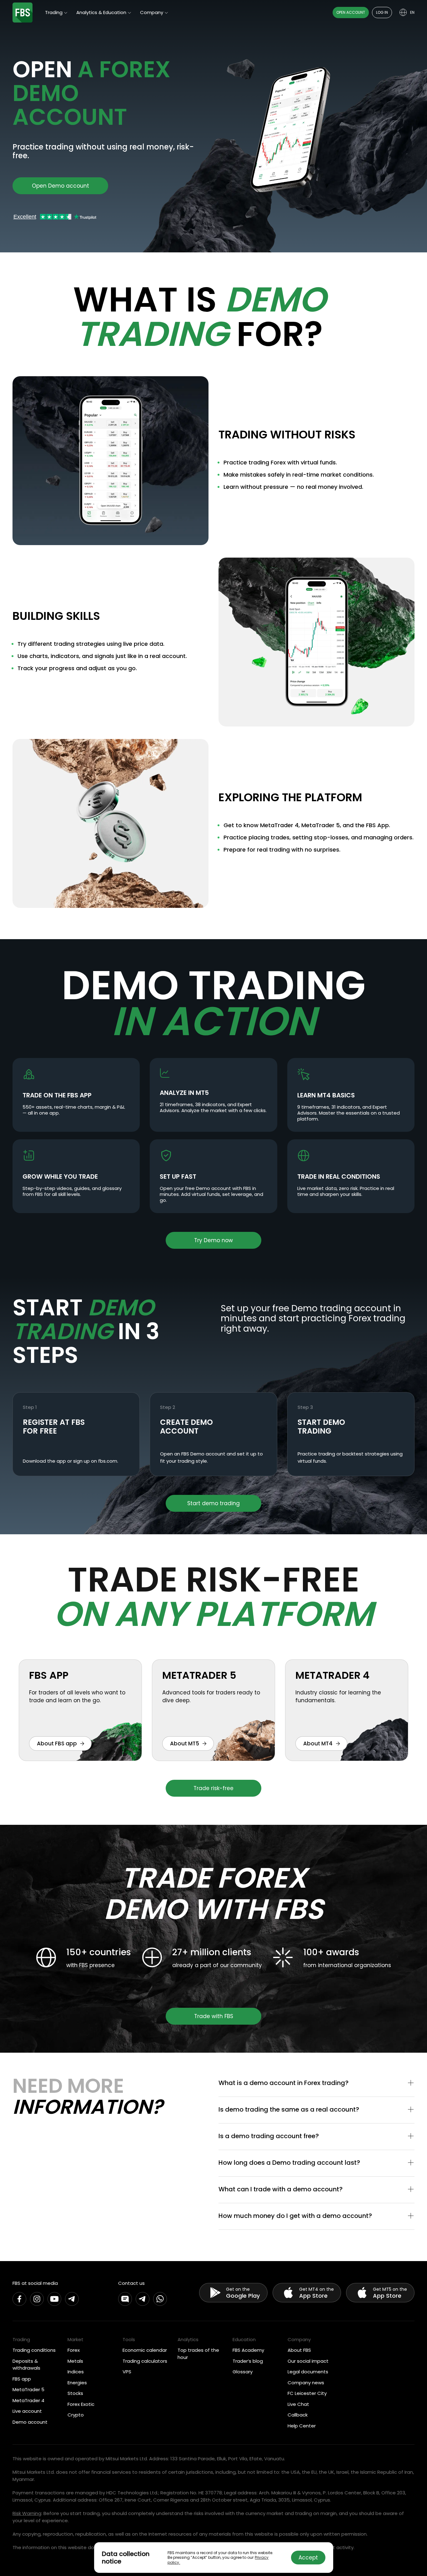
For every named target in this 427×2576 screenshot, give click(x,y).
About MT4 (318, 1743)
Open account (351, 12)
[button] (316, 2083)
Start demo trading (213, 1503)
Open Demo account (60, 186)
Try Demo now (213, 1240)
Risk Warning (27, 2513)
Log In (382, 12)
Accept (308, 2558)
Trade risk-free (213, 1788)
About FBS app (57, 1743)
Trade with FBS (214, 2016)
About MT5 (185, 1743)
